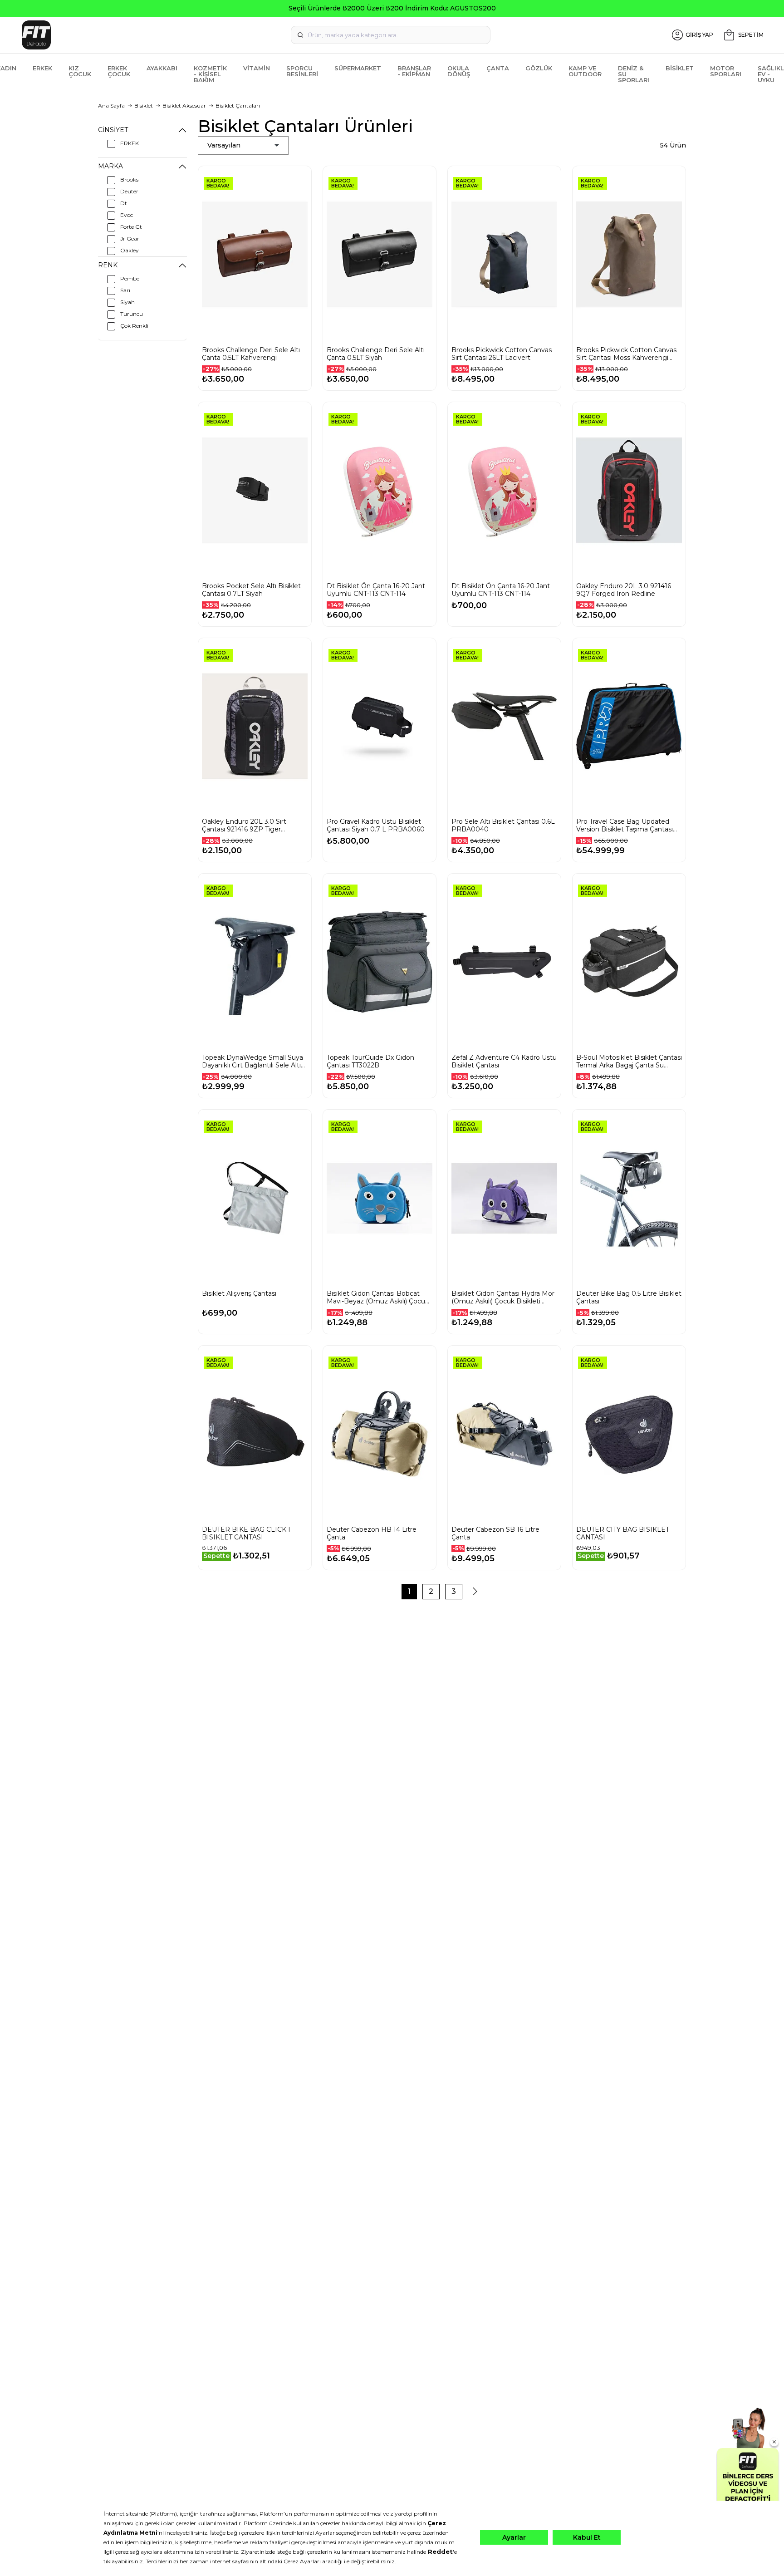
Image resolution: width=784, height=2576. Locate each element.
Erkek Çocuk (119, 71)
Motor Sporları (726, 71)
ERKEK (130, 143)
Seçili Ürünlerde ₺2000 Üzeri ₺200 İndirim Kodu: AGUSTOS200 (392, 8)
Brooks (129, 179)
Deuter (129, 191)
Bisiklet (680, 68)
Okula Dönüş (459, 71)
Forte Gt (131, 227)
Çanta (498, 68)
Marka (110, 166)
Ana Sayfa (111, 106)
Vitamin (257, 68)
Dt (124, 203)
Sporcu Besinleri (302, 71)
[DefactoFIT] (142, 35)
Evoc (127, 215)
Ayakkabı (162, 68)
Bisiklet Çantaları (238, 106)
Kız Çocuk (80, 71)
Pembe (130, 278)
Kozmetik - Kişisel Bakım (210, 74)
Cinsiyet (113, 130)
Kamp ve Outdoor (585, 71)
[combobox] (391, 35)
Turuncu (132, 314)
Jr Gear (130, 238)
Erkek (42, 68)
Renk (108, 265)
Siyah (127, 302)
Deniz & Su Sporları (634, 74)
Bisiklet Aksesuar (184, 106)
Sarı (125, 290)
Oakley (130, 250)
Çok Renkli (134, 326)
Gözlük (539, 68)
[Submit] (300, 35)
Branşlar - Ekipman (414, 71)
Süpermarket (358, 68)
